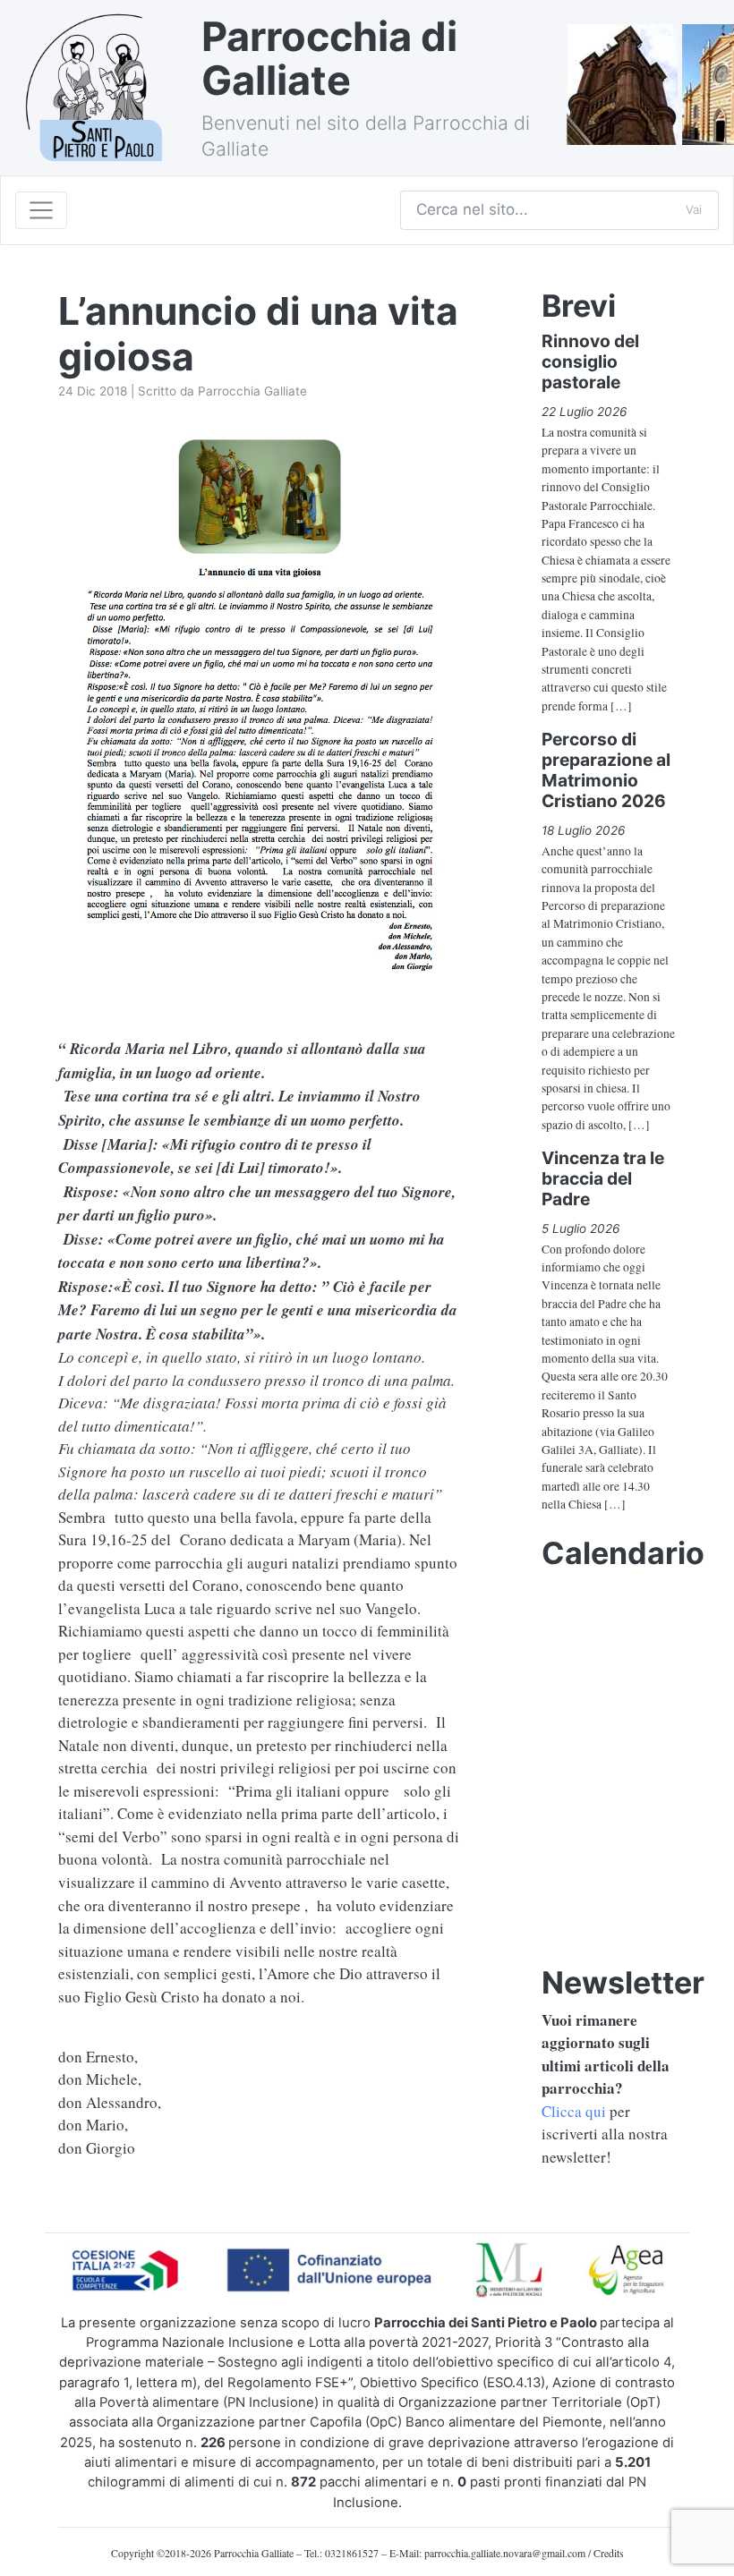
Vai (694, 209)
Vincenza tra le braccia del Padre (603, 1178)
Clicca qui (574, 2111)
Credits (609, 2553)
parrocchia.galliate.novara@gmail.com (505, 2553)
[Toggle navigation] (41, 210)
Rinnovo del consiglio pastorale (590, 361)
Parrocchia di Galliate (329, 59)
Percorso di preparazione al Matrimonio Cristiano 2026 (606, 770)
